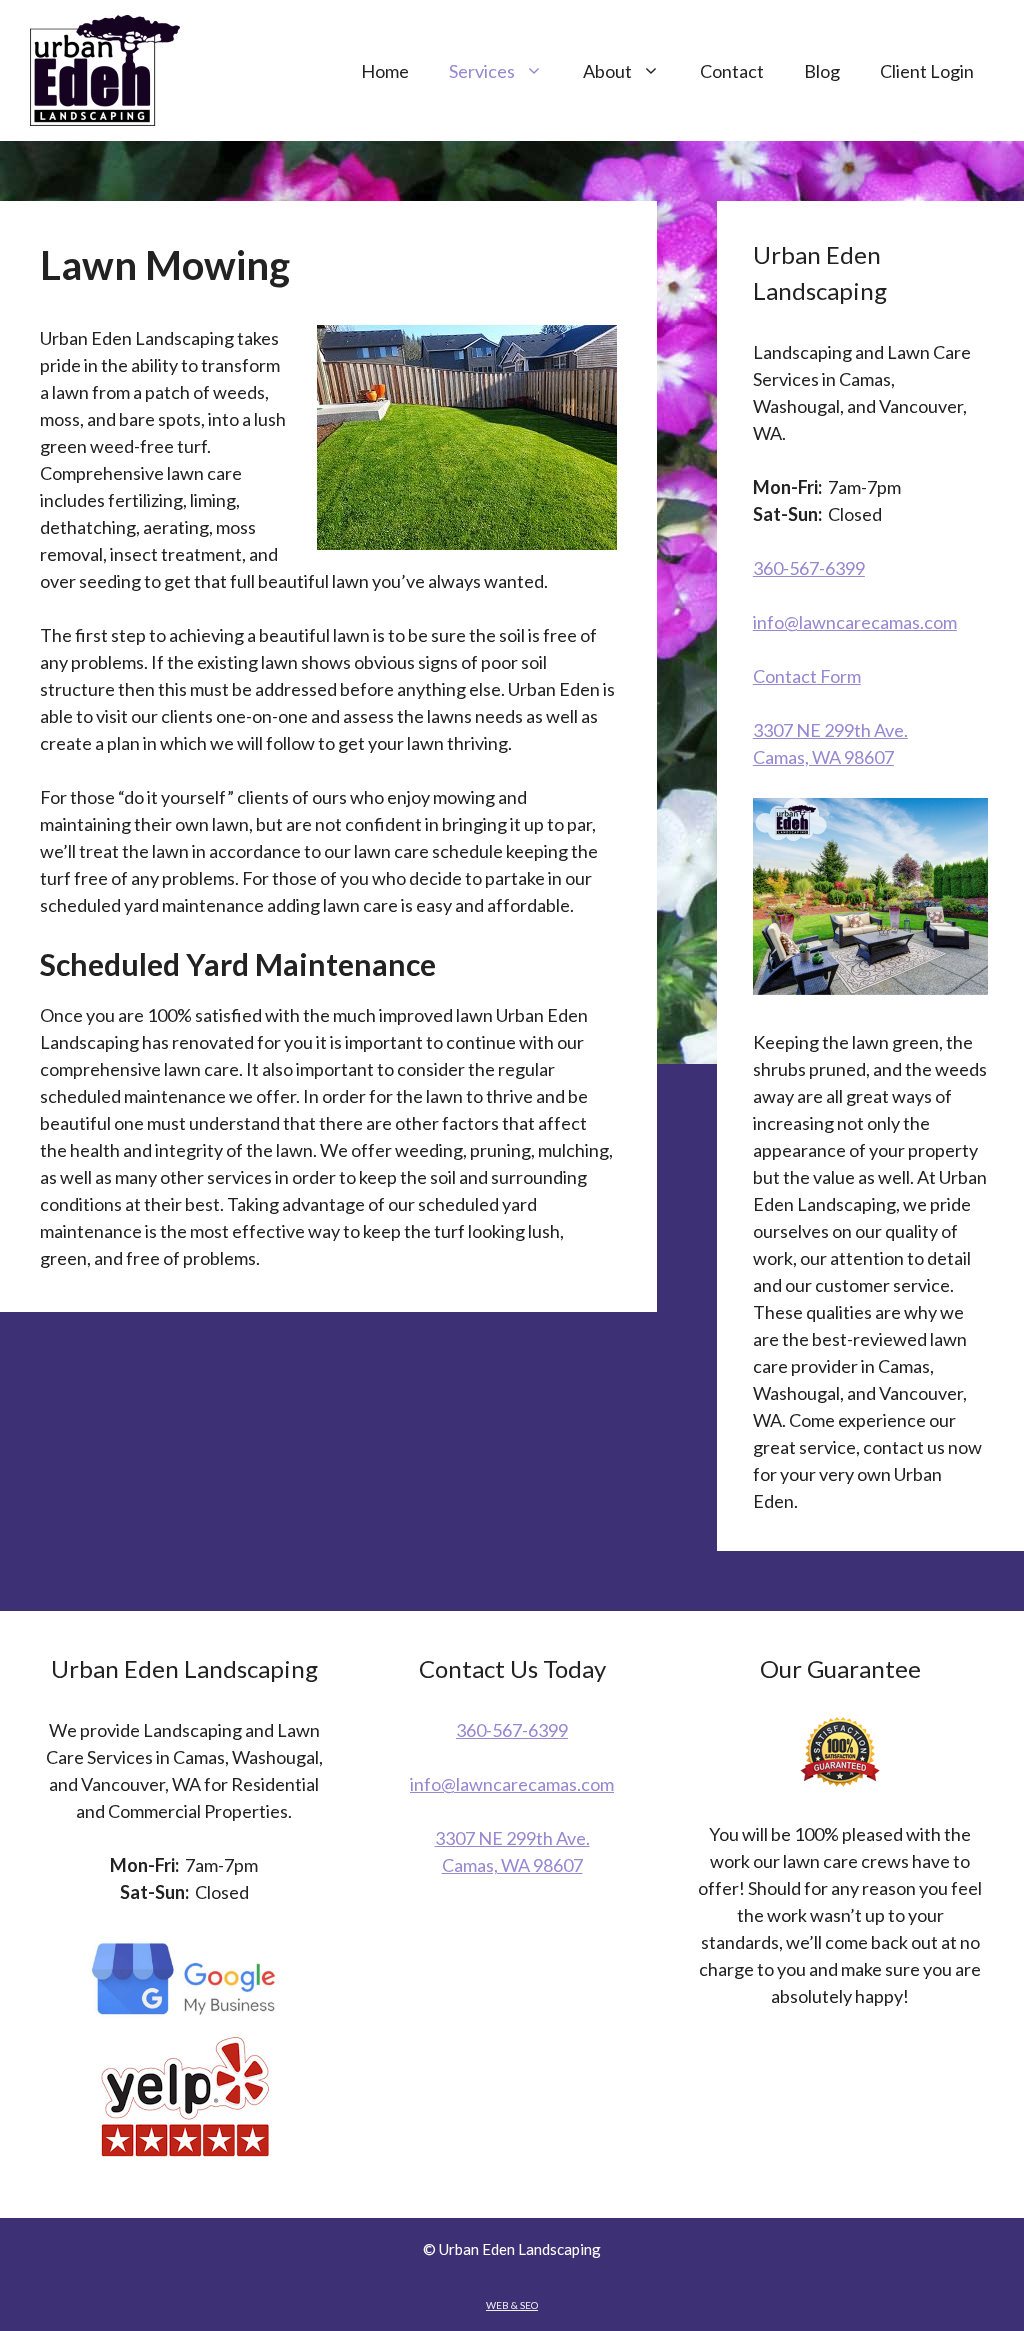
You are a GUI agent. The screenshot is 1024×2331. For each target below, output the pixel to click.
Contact (732, 71)
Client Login (927, 71)
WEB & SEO (512, 2305)
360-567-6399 (809, 568)
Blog (822, 71)
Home (385, 71)
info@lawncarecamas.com (855, 622)
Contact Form (807, 676)
